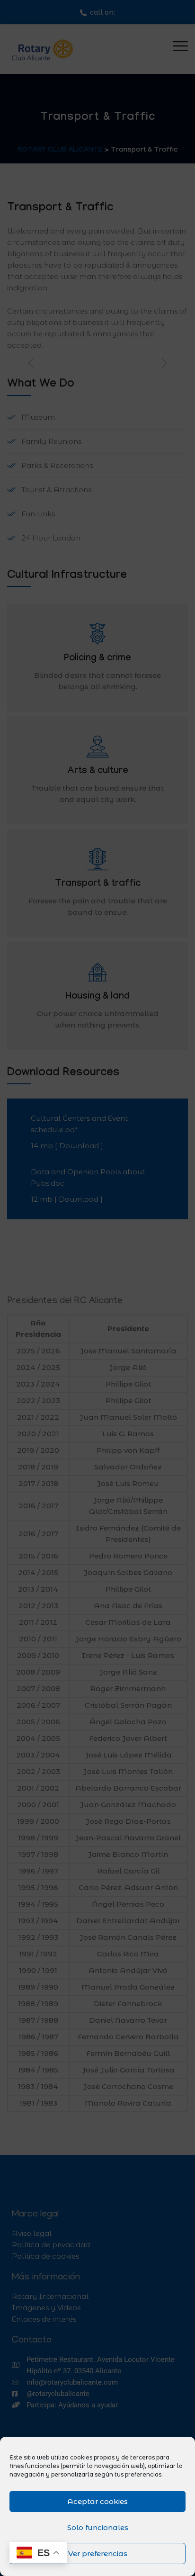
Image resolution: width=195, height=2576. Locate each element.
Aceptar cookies (97, 2501)
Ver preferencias (98, 2553)
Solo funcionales (98, 2527)
